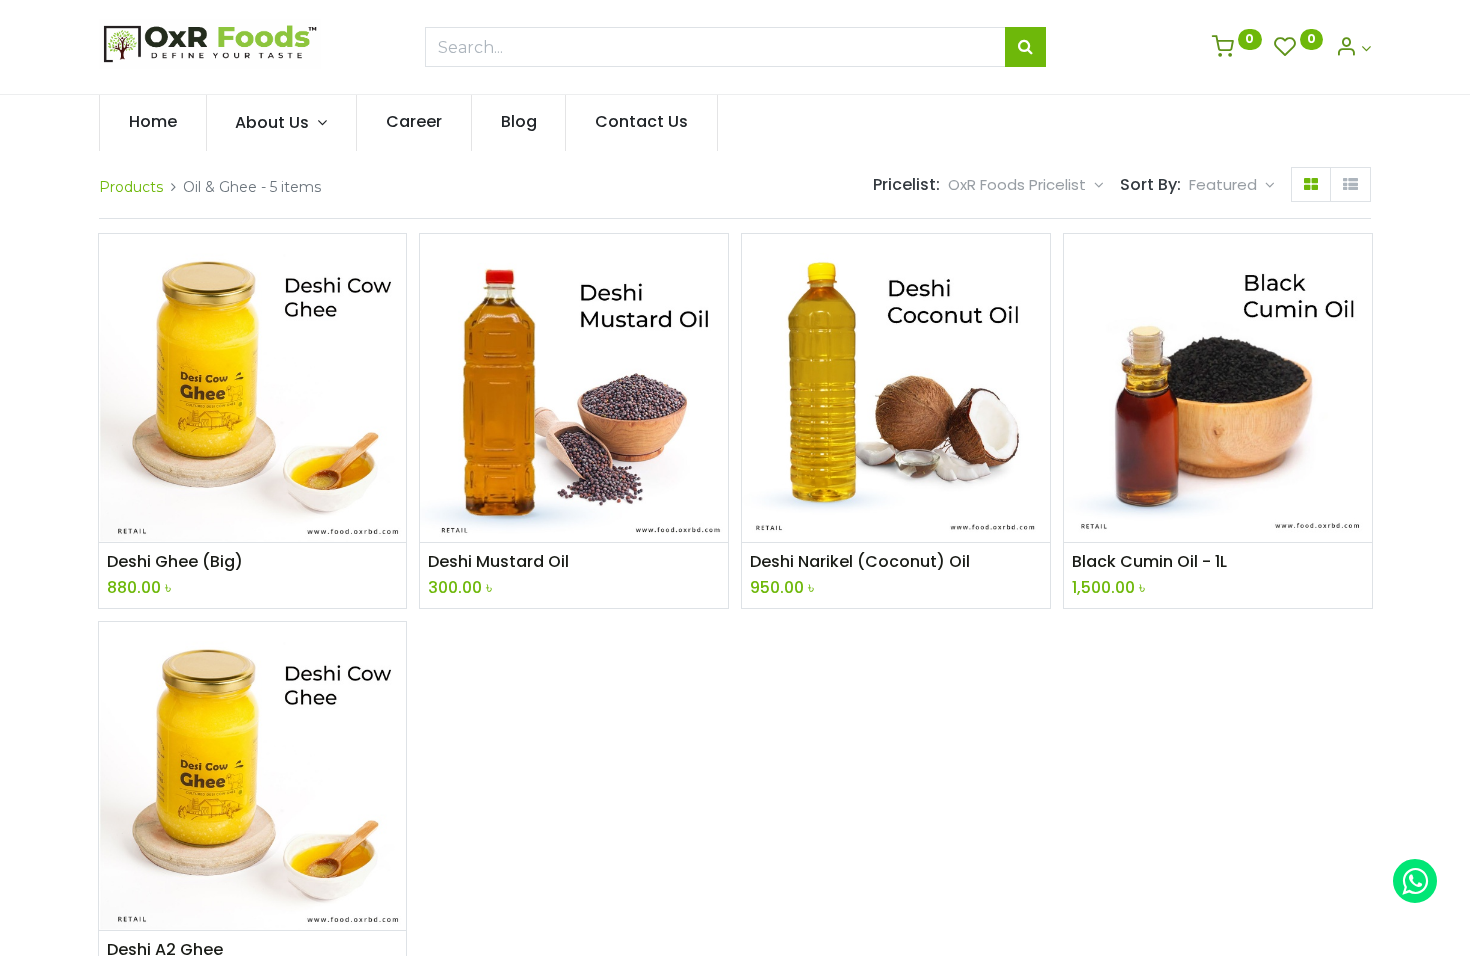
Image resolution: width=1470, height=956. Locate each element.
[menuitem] (153, 122)
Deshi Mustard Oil (498, 562)
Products (131, 187)
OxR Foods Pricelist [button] (1019, 184)
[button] (1232, 184)
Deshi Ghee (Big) (175, 562)
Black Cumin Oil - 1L (1149, 562)
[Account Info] (1353, 48)
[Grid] (1311, 184)
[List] (1350, 184)
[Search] (1025, 47)
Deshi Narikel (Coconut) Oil (860, 562)
